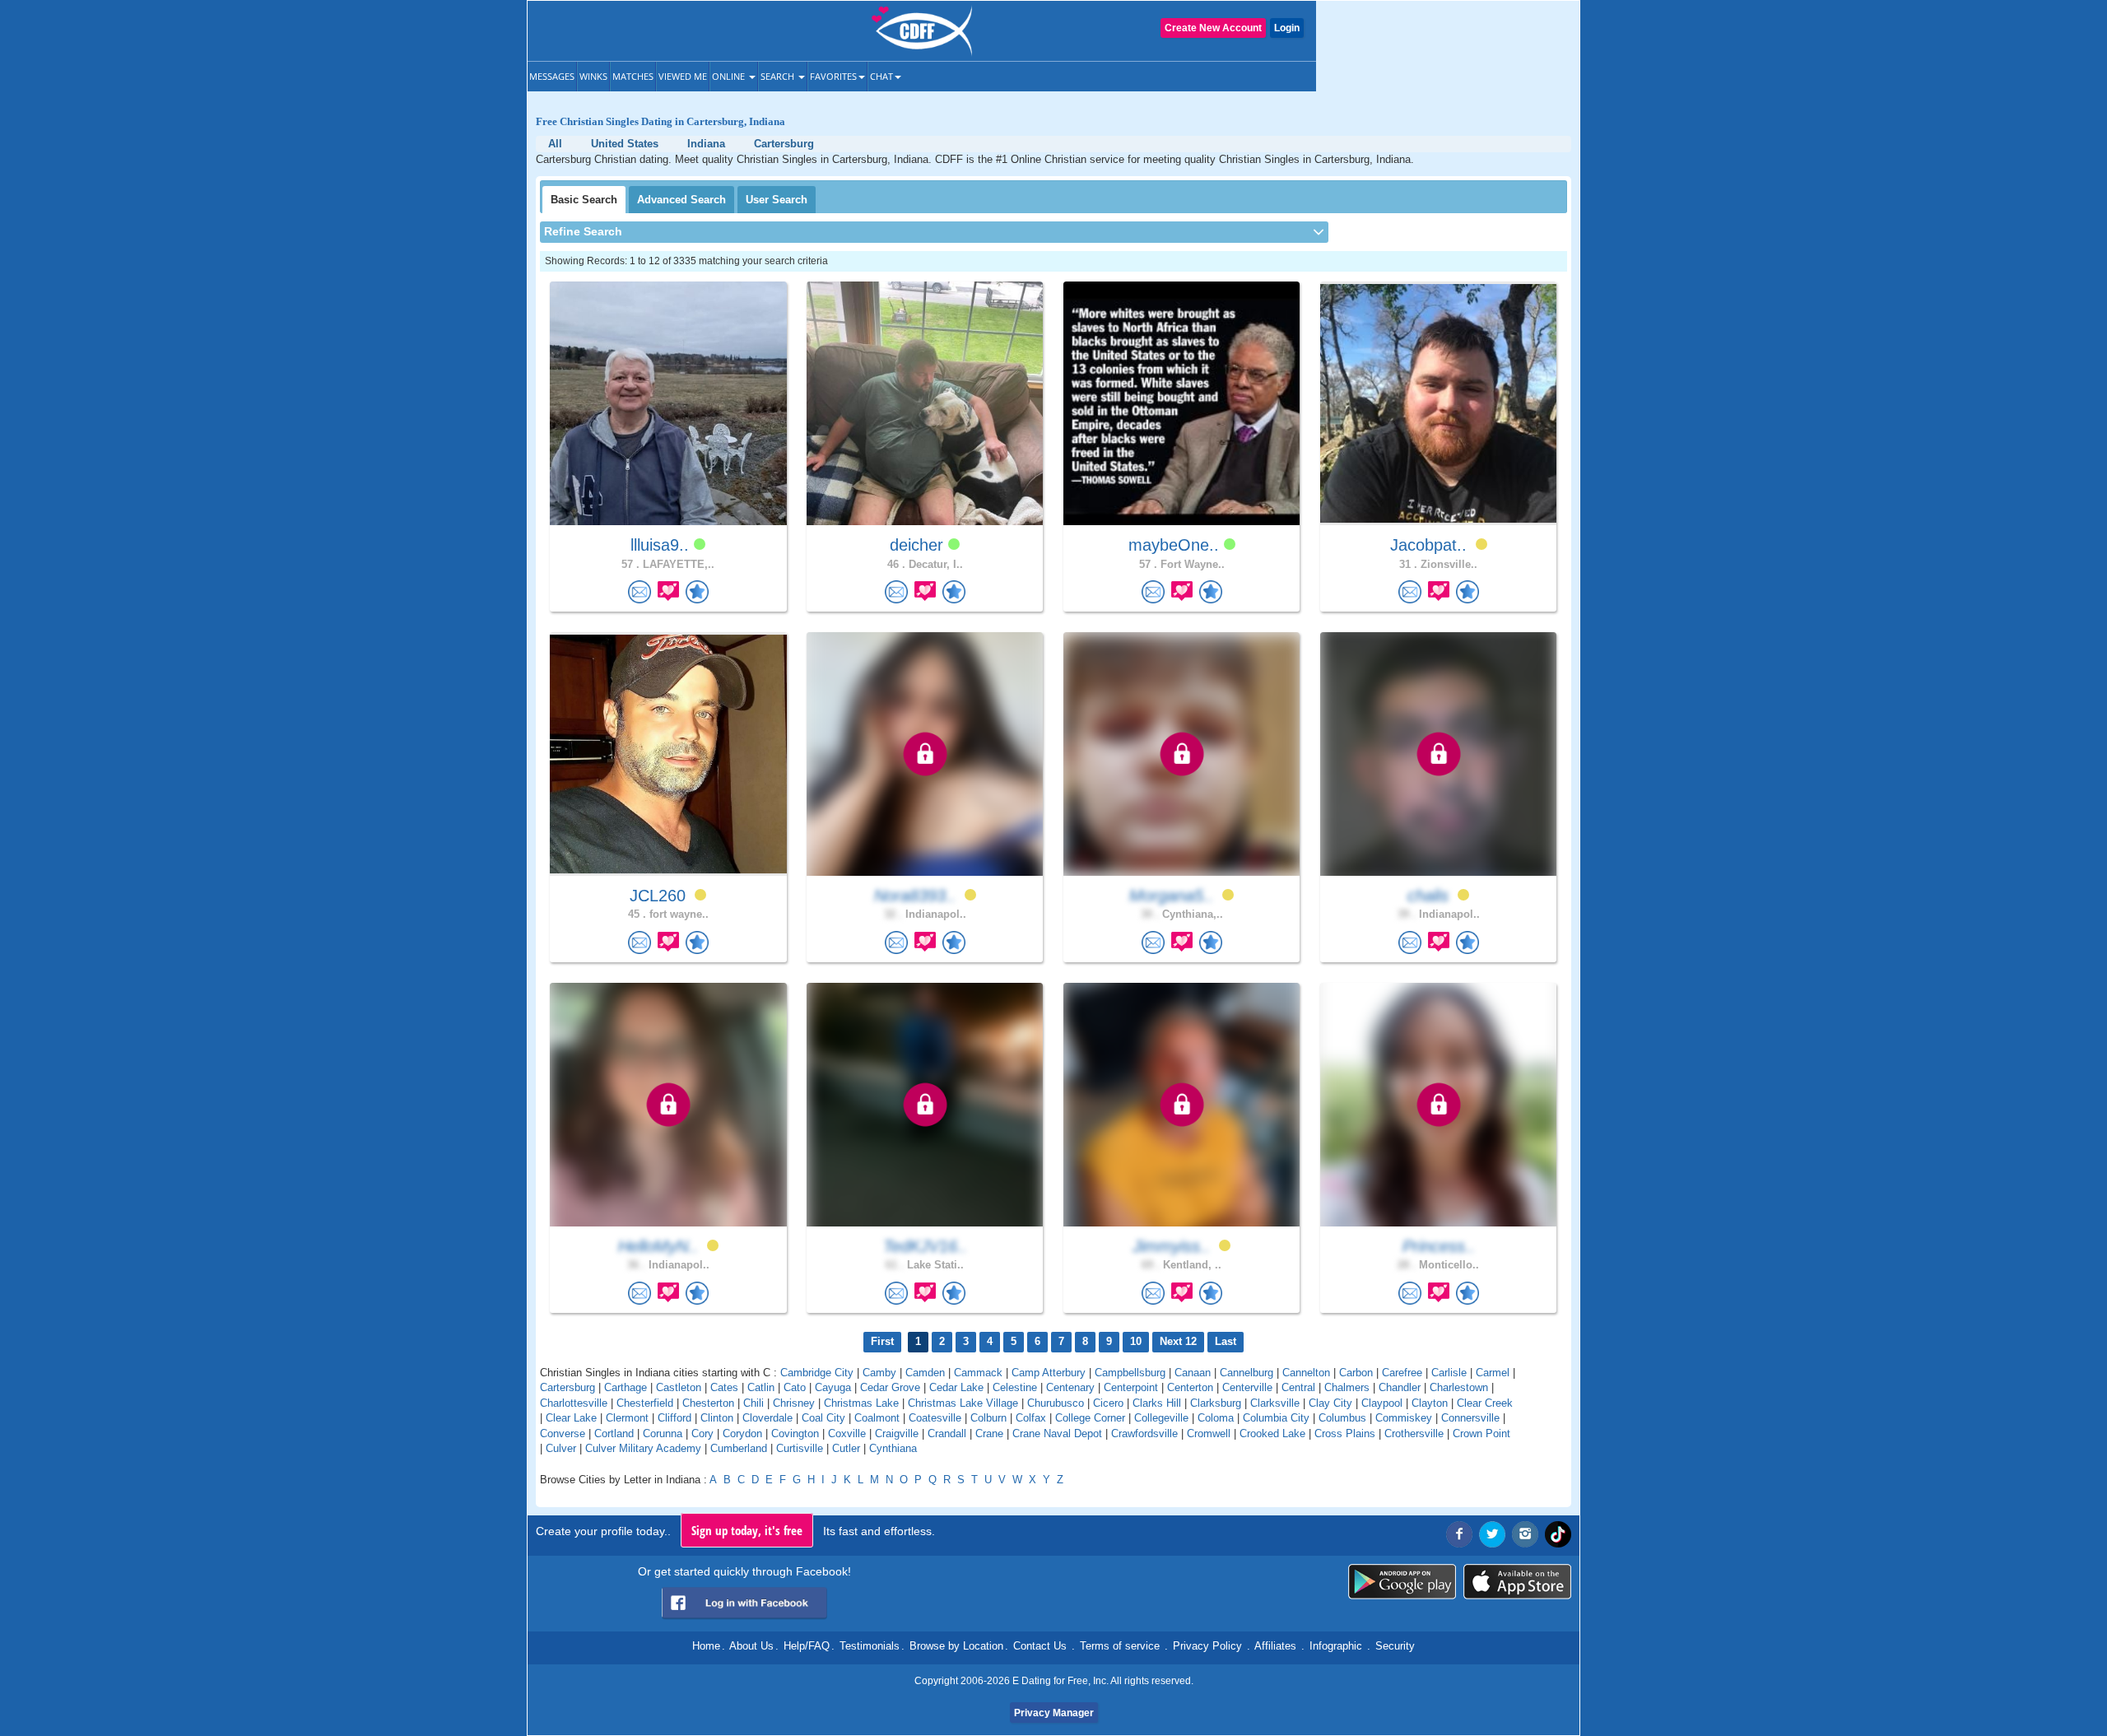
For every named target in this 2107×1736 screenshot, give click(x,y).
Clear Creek (1485, 1403)
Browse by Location (956, 1646)
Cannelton (1306, 1373)
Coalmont (877, 1418)
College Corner (1090, 1418)
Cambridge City (817, 1373)
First (882, 1341)
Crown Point (1481, 1433)
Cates (724, 1387)
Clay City (1330, 1403)
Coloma (1216, 1418)
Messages (552, 76)
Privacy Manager (1054, 1713)
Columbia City (1276, 1418)
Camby (879, 1373)
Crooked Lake (1272, 1433)
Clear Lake (571, 1418)
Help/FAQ (807, 1646)
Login (1287, 28)
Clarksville (1275, 1403)
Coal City (823, 1418)
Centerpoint (1131, 1387)
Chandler (1400, 1387)
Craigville (897, 1433)
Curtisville (800, 1448)
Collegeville (1161, 1418)
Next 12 (1178, 1341)
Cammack (978, 1373)
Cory (702, 1433)
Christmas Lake (861, 1403)
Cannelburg (1247, 1373)
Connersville (1470, 1418)
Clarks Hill (1157, 1403)
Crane (989, 1433)
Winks (593, 76)
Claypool (1382, 1403)
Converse (563, 1433)
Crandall (947, 1433)
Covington (795, 1433)
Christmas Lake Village (963, 1403)
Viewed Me (683, 76)
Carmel (1493, 1373)
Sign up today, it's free (747, 1530)
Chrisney (794, 1403)
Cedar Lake (956, 1387)
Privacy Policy (1207, 1646)
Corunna (663, 1433)
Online (730, 76)
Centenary (1070, 1387)
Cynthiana (893, 1448)
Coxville (847, 1433)
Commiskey (1404, 1418)
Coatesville (935, 1418)
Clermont (627, 1418)
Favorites (833, 76)
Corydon (742, 1433)
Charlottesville (574, 1403)
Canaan (1193, 1373)
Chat (881, 76)
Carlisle (1449, 1373)
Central (1298, 1387)
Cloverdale (767, 1418)
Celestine (1015, 1387)
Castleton (679, 1387)
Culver (561, 1448)
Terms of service (1120, 1646)
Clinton (717, 1418)
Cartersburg (567, 1387)
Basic (584, 200)
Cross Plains (1345, 1433)
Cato (795, 1387)
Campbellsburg (1130, 1373)
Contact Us (1040, 1646)
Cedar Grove (890, 1387)
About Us (751, 1646)
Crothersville (1414, 1433)
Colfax (1031, 1418)
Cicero (1108, 1403)
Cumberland (739, 1448)
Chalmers (1347, 1387)
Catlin (761, 1387)
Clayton (1430, 1403)
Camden (925, 1373)
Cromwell (1209, 1433)
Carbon (1356, 1373)
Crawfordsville (1144, 1433)
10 (1136, 1341)
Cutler (846, 1448)
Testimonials (870, 1646)
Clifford (674, 1418)
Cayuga (833, 1387)
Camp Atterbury (1049, 1373)
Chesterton (708, 1403)
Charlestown (1459, 1387)
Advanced (681, 200)
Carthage (626, 1387)
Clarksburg (1216, 1403)
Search (779, 76)
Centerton (1190, 1387)
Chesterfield (645, 1403)
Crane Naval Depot (1057, 1433)
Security (1395, 1646)
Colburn (988, 1418)
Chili (753, 1403)
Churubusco (1056, 1403)
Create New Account (1213, 28)
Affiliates (1275, 1646)
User (777, 200)
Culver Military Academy (643, 1448)
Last (1226, 1341)
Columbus (1342, 1418)
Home (706, 1646)
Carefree (1402, 1373)
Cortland (614, 1433)
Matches (633, 76)
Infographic (1336, 1646)
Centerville (1247, 1387)
